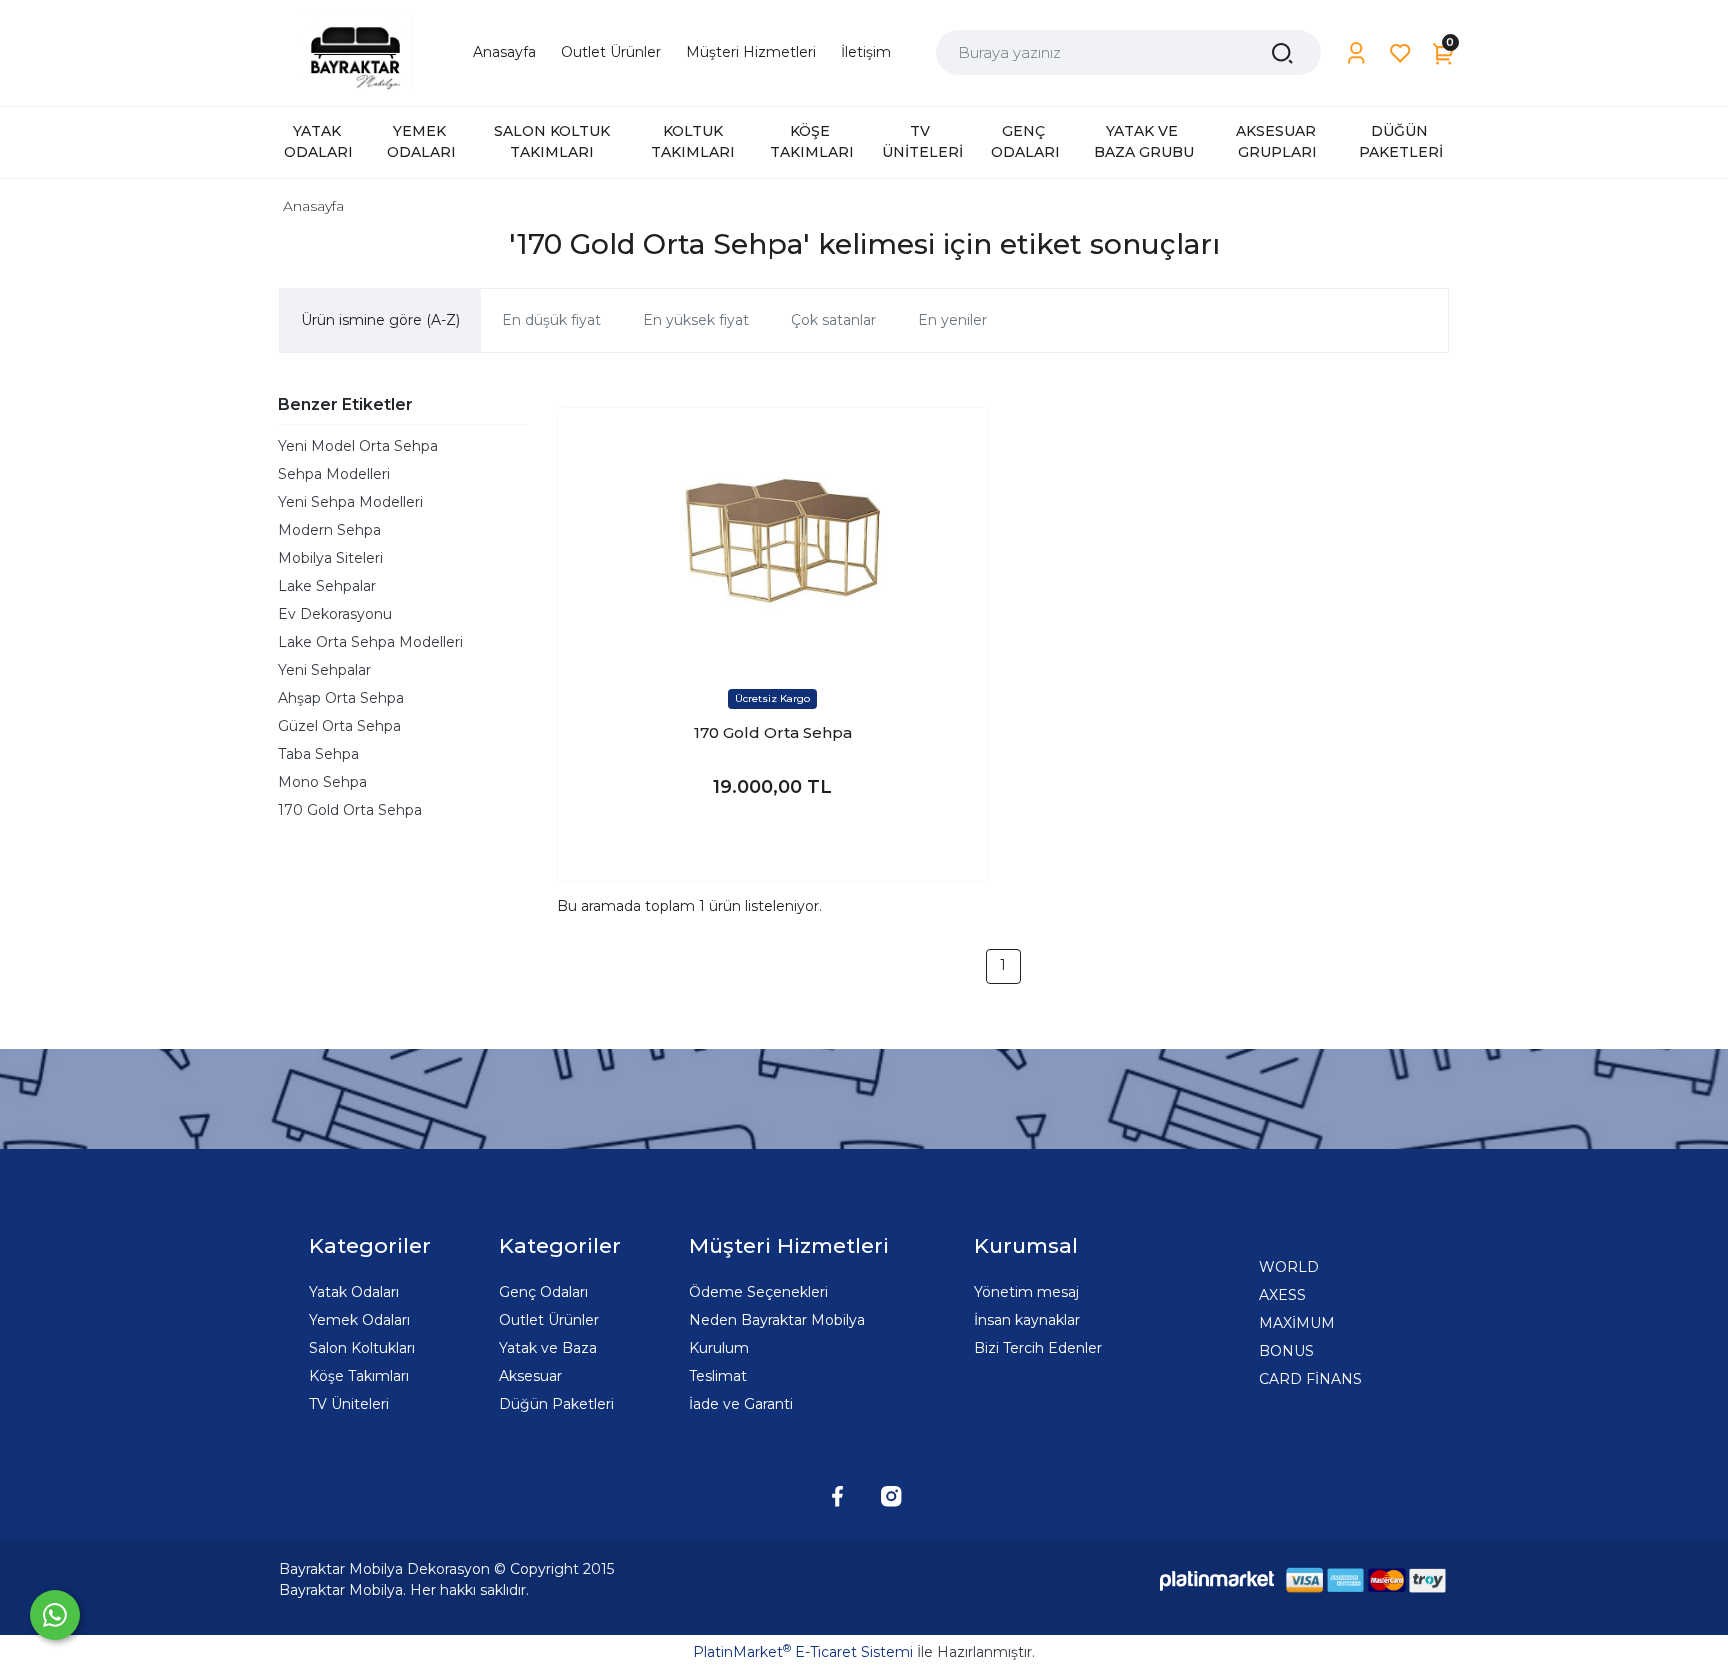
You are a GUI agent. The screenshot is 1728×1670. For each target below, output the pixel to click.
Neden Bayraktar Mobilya (777, 1320)
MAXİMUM (1297, 1323)
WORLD (1289, 1267)
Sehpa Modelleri (334, 474)
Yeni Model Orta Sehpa (358, 446)
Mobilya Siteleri (330, 558)
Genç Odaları (543, 1292)
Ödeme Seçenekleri (758, 1292)
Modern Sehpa (329, 530)
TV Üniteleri (349, 1404)
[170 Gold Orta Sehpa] (772, 536)
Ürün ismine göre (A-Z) (380, 320)
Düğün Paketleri (556, 1404)
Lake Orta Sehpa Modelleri (370, 642)
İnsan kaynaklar (1027, 1320)
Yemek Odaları (359, 1320)
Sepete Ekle (772, 846)
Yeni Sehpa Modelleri (350, 502)
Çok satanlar (833, 320)
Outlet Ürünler (549, 1320)
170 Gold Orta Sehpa (350, 810)
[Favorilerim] (1400, 53)
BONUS (1286, 1351)
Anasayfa (313, 206)
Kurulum (719, 1348)
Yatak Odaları (354, 1292)
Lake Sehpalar (327, 586)
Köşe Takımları (359, 1376)
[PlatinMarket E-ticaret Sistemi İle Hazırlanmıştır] (1217, 1579)
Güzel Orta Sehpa (339, 726)
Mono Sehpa (322, 782)
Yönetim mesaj (1026, 1292)
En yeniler (952, 320)
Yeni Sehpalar (324, 670)
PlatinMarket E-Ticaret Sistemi (803, 1652)
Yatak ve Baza (548, 1348)
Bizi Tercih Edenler (1038, 1348)
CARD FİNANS (1310, 1379)
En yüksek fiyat (696, 320)
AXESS (1282, 1295)
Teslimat (718, 1376)
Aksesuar (530, 1376)
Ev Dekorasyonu (335, 614)
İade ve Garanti (741, 1404)
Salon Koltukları (362, 1348)
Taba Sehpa (318, 754)
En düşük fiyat (551, 320)
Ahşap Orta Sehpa (341, 698)
